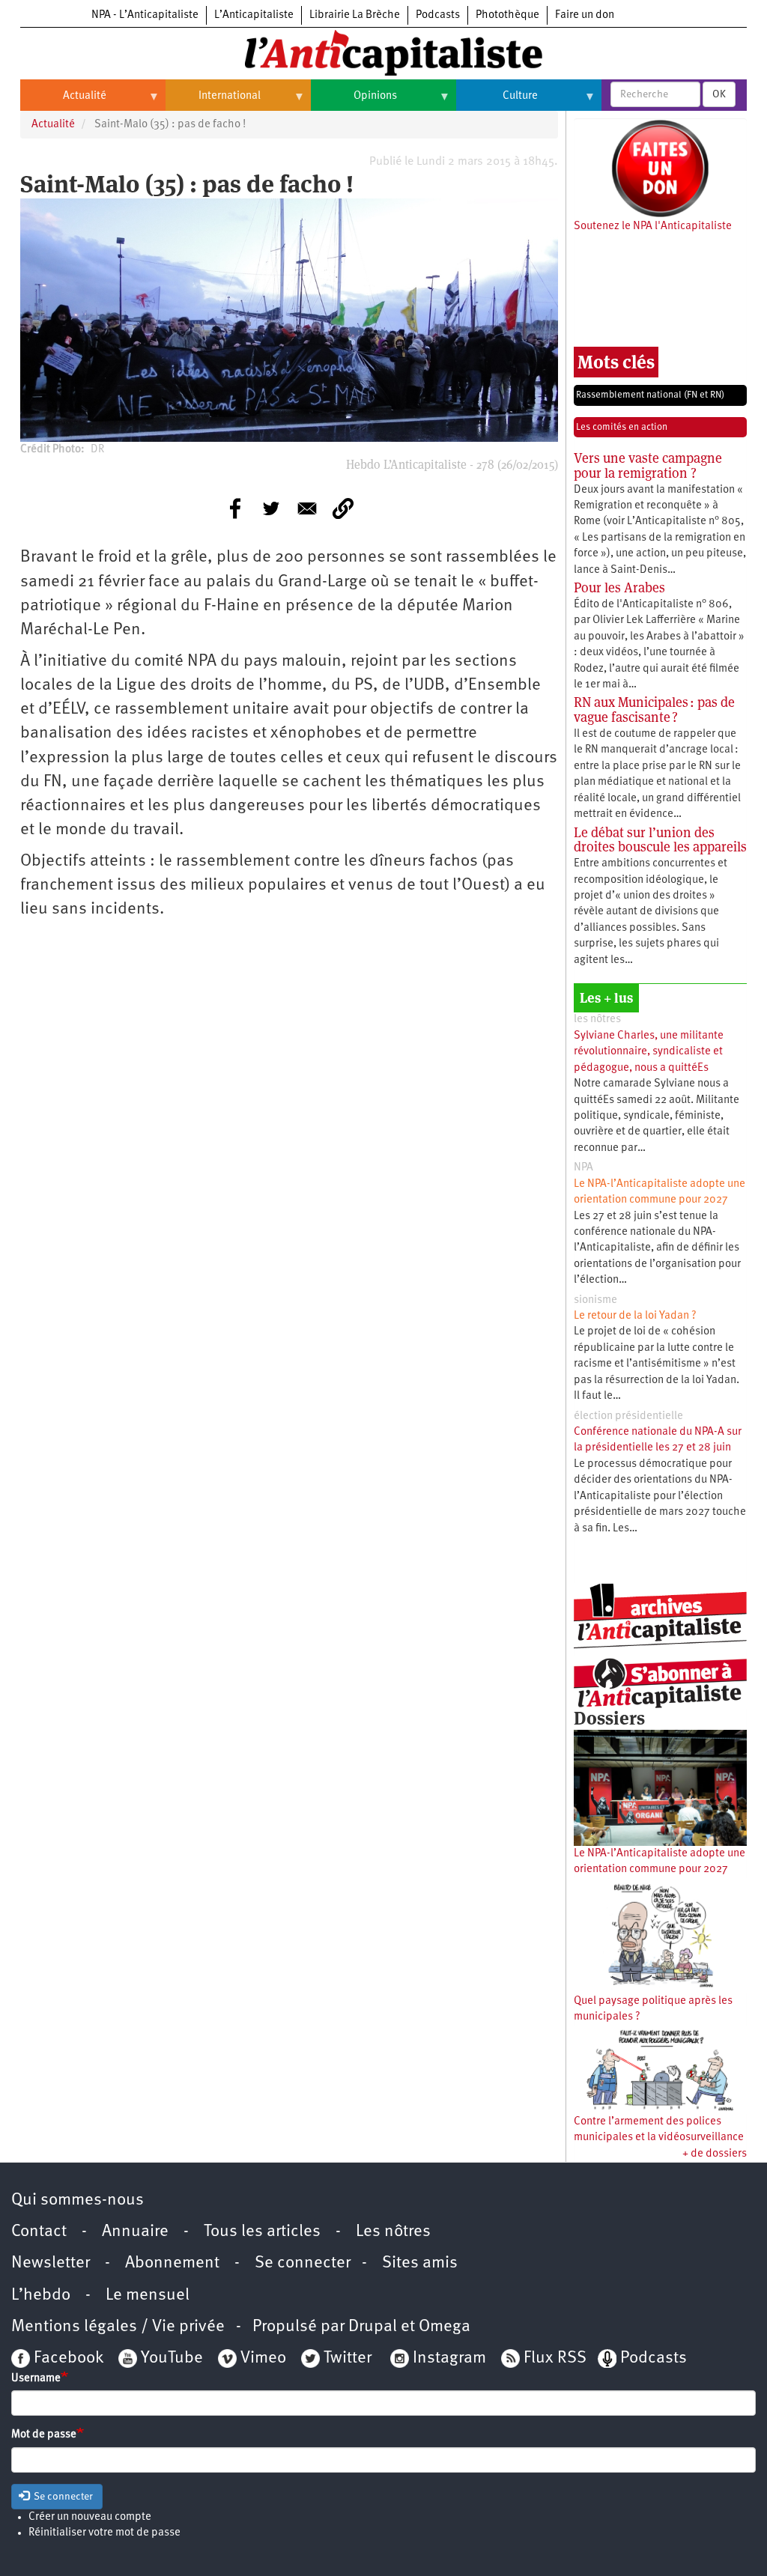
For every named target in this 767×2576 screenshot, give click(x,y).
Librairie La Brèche (355, 15)
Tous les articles (262, 2232)
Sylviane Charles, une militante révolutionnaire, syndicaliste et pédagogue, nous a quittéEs (649, 1052)
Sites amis (420, 2263)
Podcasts (438, 15)
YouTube (170, 2358)
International (213, 102)
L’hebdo (41, 2296)
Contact (39, 2232)
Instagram (449, 2358)
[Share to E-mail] (307, 508)
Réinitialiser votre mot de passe (104, 2533)
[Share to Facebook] (235, 508)
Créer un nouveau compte (90, 2517)
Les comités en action (622, 427)
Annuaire (135, 2232)
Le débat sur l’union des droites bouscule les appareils (660, 840)
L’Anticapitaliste (254, 15)
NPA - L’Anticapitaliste (145, 15)
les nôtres (597, 1020)
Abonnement (172, 2263)
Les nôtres (393, 2232)
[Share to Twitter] (271, 508)
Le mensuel (148, 2296)
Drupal (373, 2327)
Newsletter (51, 2263)
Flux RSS (555, 2358)
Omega (445, 2327)
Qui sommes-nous (78, 2200)
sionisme (595, 1300)
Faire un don (585, 15)
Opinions (354, 102)
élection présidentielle (628, 1416)
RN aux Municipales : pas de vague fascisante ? (654, 710)
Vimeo (263, 2358)
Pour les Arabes (619, 587)
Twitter (348, 2358)
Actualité (63, 102)
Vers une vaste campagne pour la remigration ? (648, 465)
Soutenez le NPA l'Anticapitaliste (653, 227)
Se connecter (303, 2263)
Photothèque (507, 15)
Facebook (67, 2358)
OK (719, 94)
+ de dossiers (715, 2154)
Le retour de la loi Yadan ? (635, 1316)
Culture (497, 102)
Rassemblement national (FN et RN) (650, 395)
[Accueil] (383, 52)
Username (36, 2379)
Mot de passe (44, 2435)
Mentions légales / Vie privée (118, 2327)
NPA (583, 1168)
